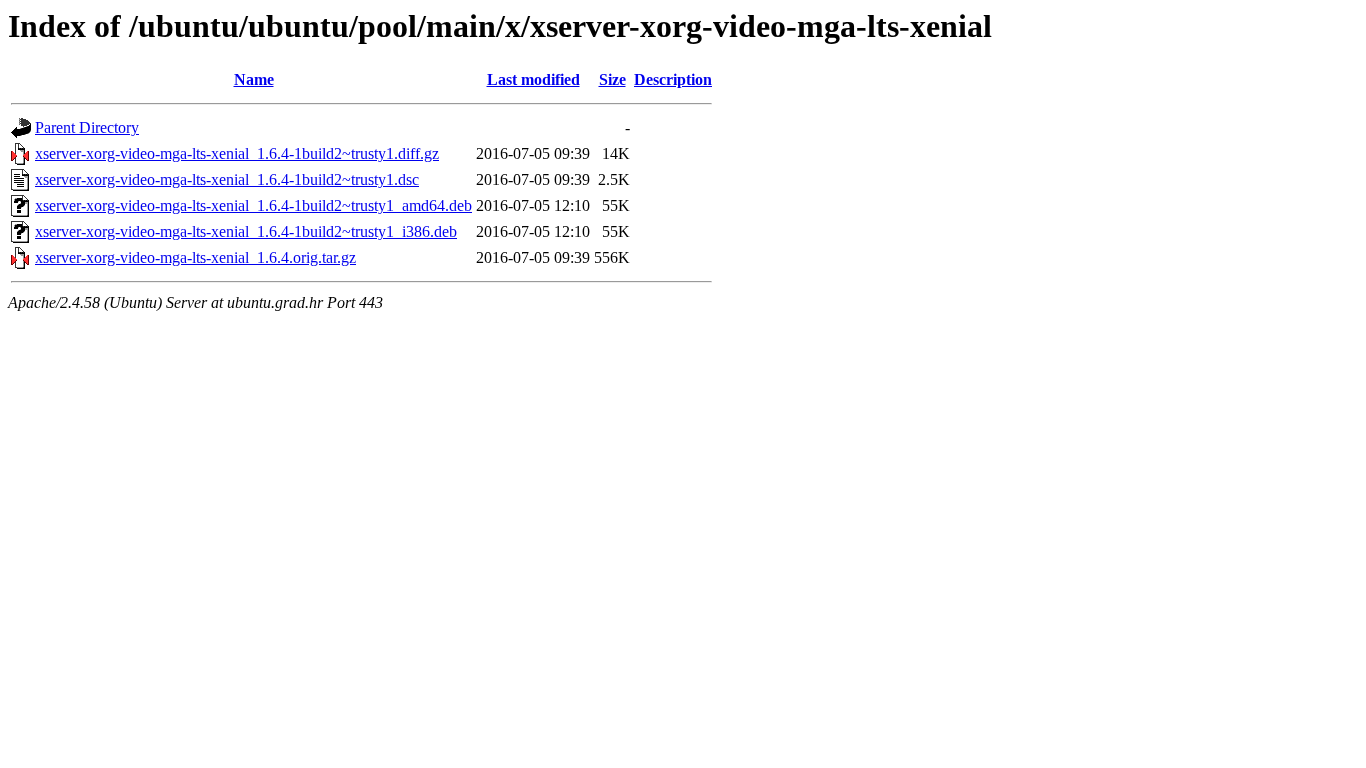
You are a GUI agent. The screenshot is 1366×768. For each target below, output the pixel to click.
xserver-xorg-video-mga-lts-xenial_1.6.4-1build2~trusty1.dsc (227, 179)
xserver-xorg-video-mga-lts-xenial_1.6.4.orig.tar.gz (195, 257)
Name (254, 79)
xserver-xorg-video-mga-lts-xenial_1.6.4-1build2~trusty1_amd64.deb (253, 205)
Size (612, 79)
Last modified (533, 79)
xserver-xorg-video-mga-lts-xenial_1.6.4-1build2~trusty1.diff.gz (237, 153)
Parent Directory (87, 127)
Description (673, 79)
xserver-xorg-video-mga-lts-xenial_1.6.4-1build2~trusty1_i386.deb (246, 231)
